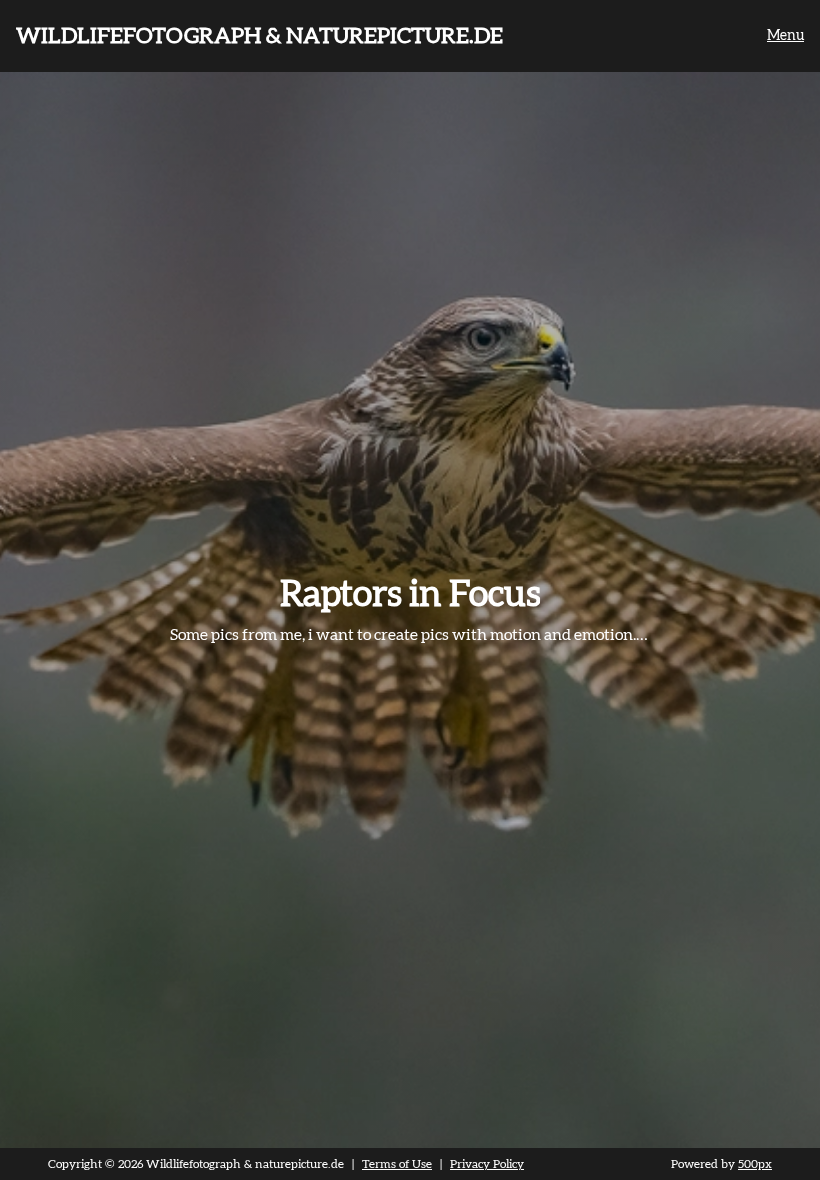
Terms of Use (397, 1164)
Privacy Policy (487, 1164)
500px (755, 1164)
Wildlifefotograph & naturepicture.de (259, 36)
